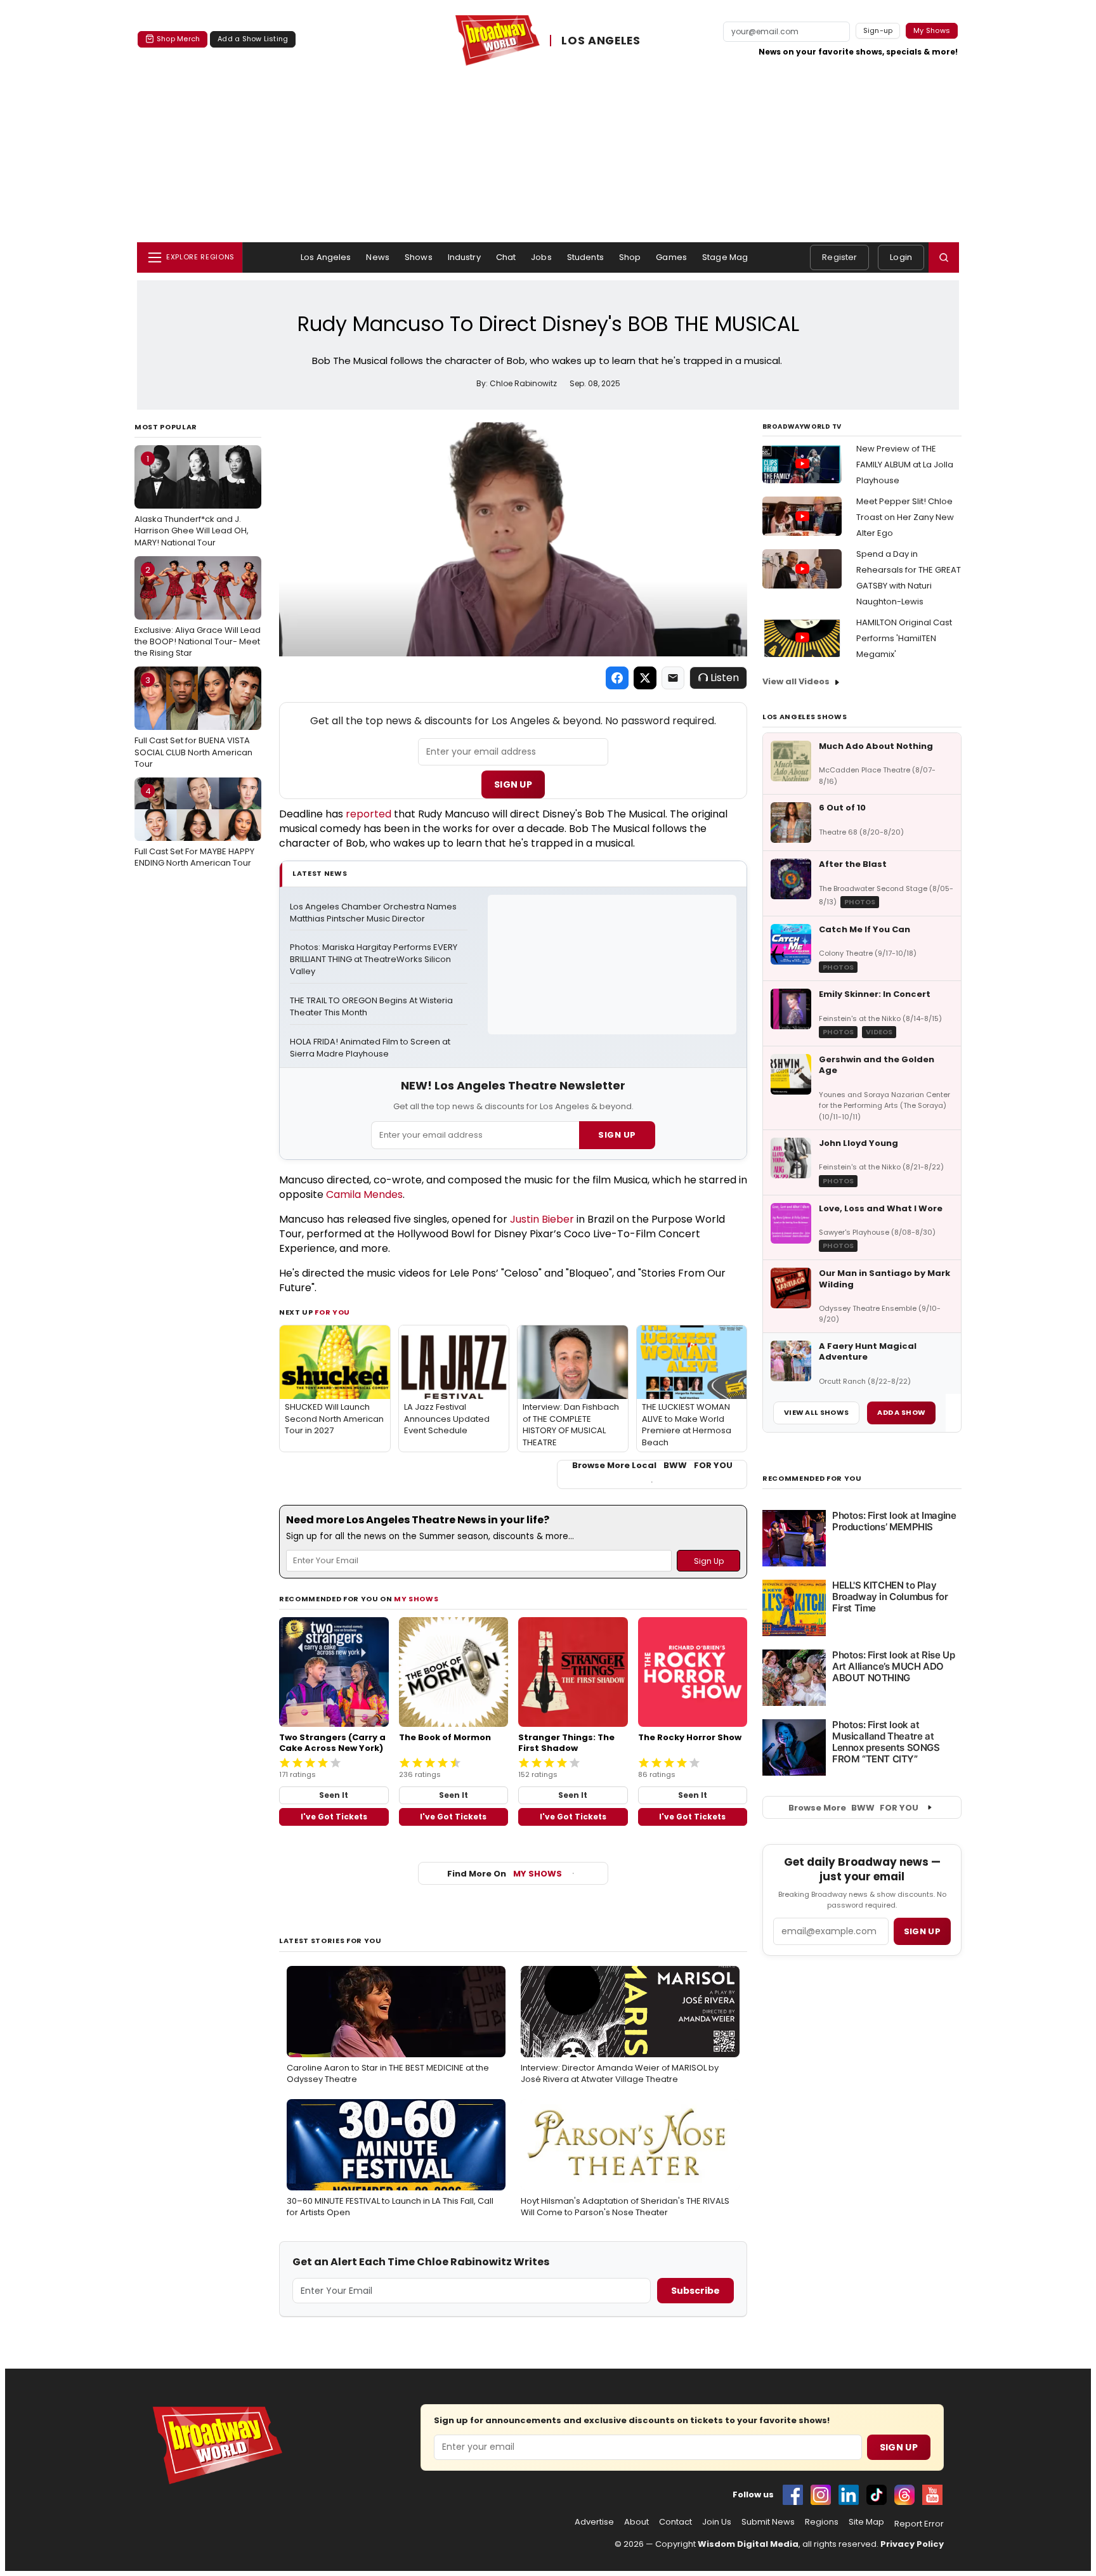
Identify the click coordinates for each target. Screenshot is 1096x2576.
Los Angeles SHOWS (805, 717)
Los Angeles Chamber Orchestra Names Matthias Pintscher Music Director (374, 913)
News (378, 257)
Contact (675, 2522)
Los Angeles (326, 257)
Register (839, 257)
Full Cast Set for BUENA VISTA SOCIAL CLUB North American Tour (193, 722)
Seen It (334, 1795)
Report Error (919, 2524)
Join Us (717, 2522)
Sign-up (878, 30)
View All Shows (816, 1412)
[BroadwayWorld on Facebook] (793, 2495)
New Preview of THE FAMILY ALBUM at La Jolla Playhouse (905, 465)
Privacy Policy (912, 2544)
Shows (419, 257)
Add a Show (901, 1412)
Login (901, 257)
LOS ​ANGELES (601, 41)
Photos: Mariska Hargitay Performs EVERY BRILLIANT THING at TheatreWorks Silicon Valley (375, 959)
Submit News (768, 2522)
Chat (506, 257)
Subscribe (695, 2291)
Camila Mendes (364, 1194)
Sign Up (513, 784)
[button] (944, 257)
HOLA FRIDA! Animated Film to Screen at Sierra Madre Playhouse (371, 1048)
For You (332, 1312)
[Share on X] (645, 678)
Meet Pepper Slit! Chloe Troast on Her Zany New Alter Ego (905, 517)
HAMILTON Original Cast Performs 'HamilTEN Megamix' (904, 638)
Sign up (922, 1931)
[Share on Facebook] (617, 678)
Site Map (866, 2522)
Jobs (541, 257)
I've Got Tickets (334, 1817)
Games (671, 257)
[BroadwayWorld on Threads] (904, 2495)
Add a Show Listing (253, 39)
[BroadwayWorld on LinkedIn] (849, 2495)
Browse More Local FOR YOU (652, 1466)
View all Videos (796, 681)
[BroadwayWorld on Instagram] (821, 2495)
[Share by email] (673, 678)
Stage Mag (725, 257)
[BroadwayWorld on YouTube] (932, 2495)
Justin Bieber (542, 1219)
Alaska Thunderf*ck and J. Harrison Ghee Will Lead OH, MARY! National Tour (192, 500)
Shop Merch (178, 39)
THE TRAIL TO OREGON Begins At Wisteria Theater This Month (372, 1007)
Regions (822, 2522)
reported (369, 814)
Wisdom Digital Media (748, 2544)
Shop (630, 257)
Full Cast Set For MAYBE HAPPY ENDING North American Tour (194, 827)
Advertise (594, 2522)
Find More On (505, 1874)
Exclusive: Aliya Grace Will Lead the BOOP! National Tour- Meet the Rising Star (198, 611)
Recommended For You (812, 1479)
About (636, 2522)
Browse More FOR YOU (853, 1808)
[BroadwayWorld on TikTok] (877, 2495)
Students (585, 257)
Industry (464, 257)
